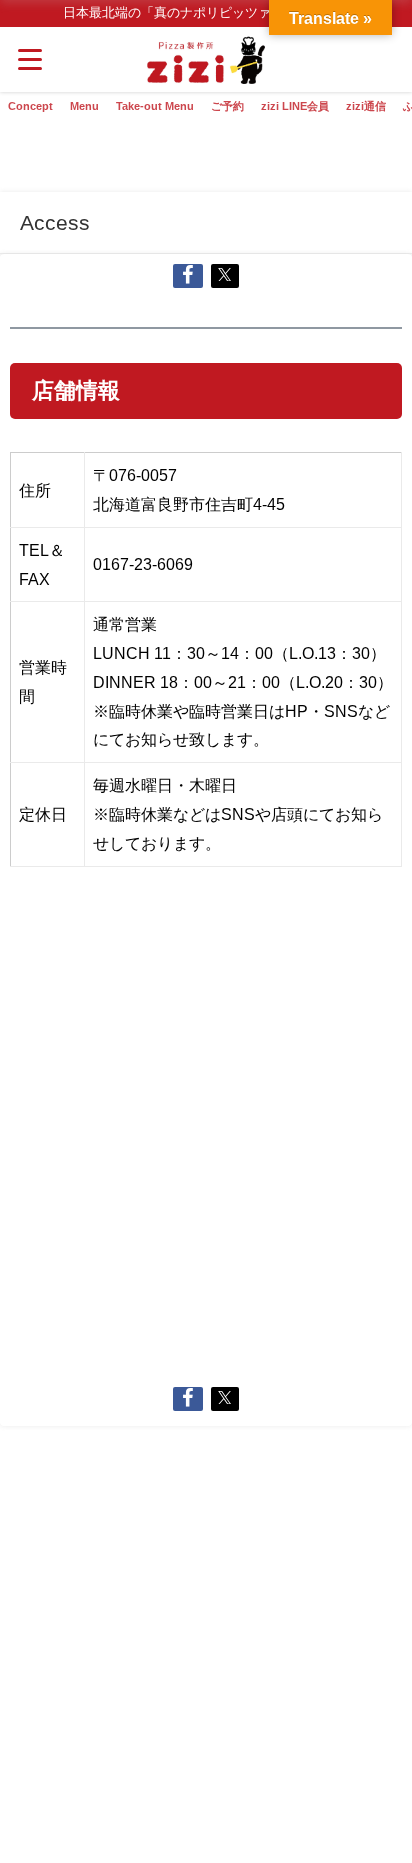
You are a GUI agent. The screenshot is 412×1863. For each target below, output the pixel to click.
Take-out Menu (155, 106)
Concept (30, 106)
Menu (84, 106)
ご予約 (227, 106)
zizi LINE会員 (295, 106)
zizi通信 (366, 106)
